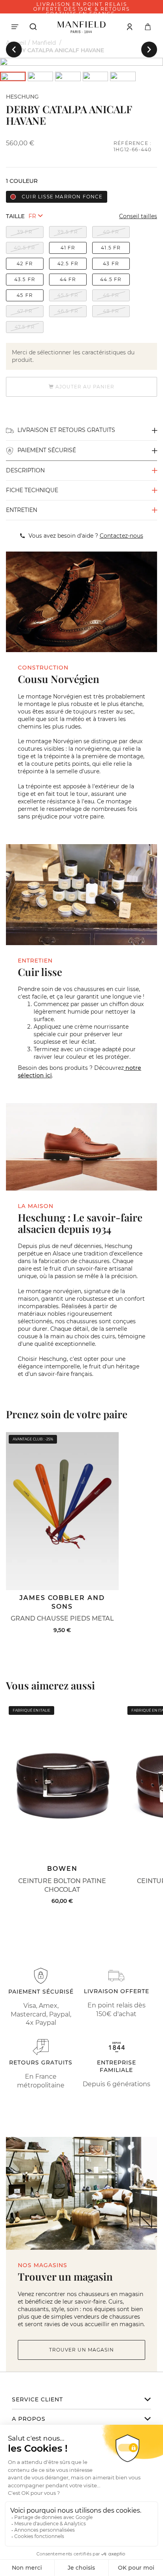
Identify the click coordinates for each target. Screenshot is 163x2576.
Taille (15, 216)
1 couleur (22, 181)
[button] (14, 49)
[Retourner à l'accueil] (81, 27)
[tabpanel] (81, 62)
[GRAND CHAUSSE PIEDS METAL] (62, 1511)
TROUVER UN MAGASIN (81, 2350)
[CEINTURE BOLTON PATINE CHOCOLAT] (62, 1782)
